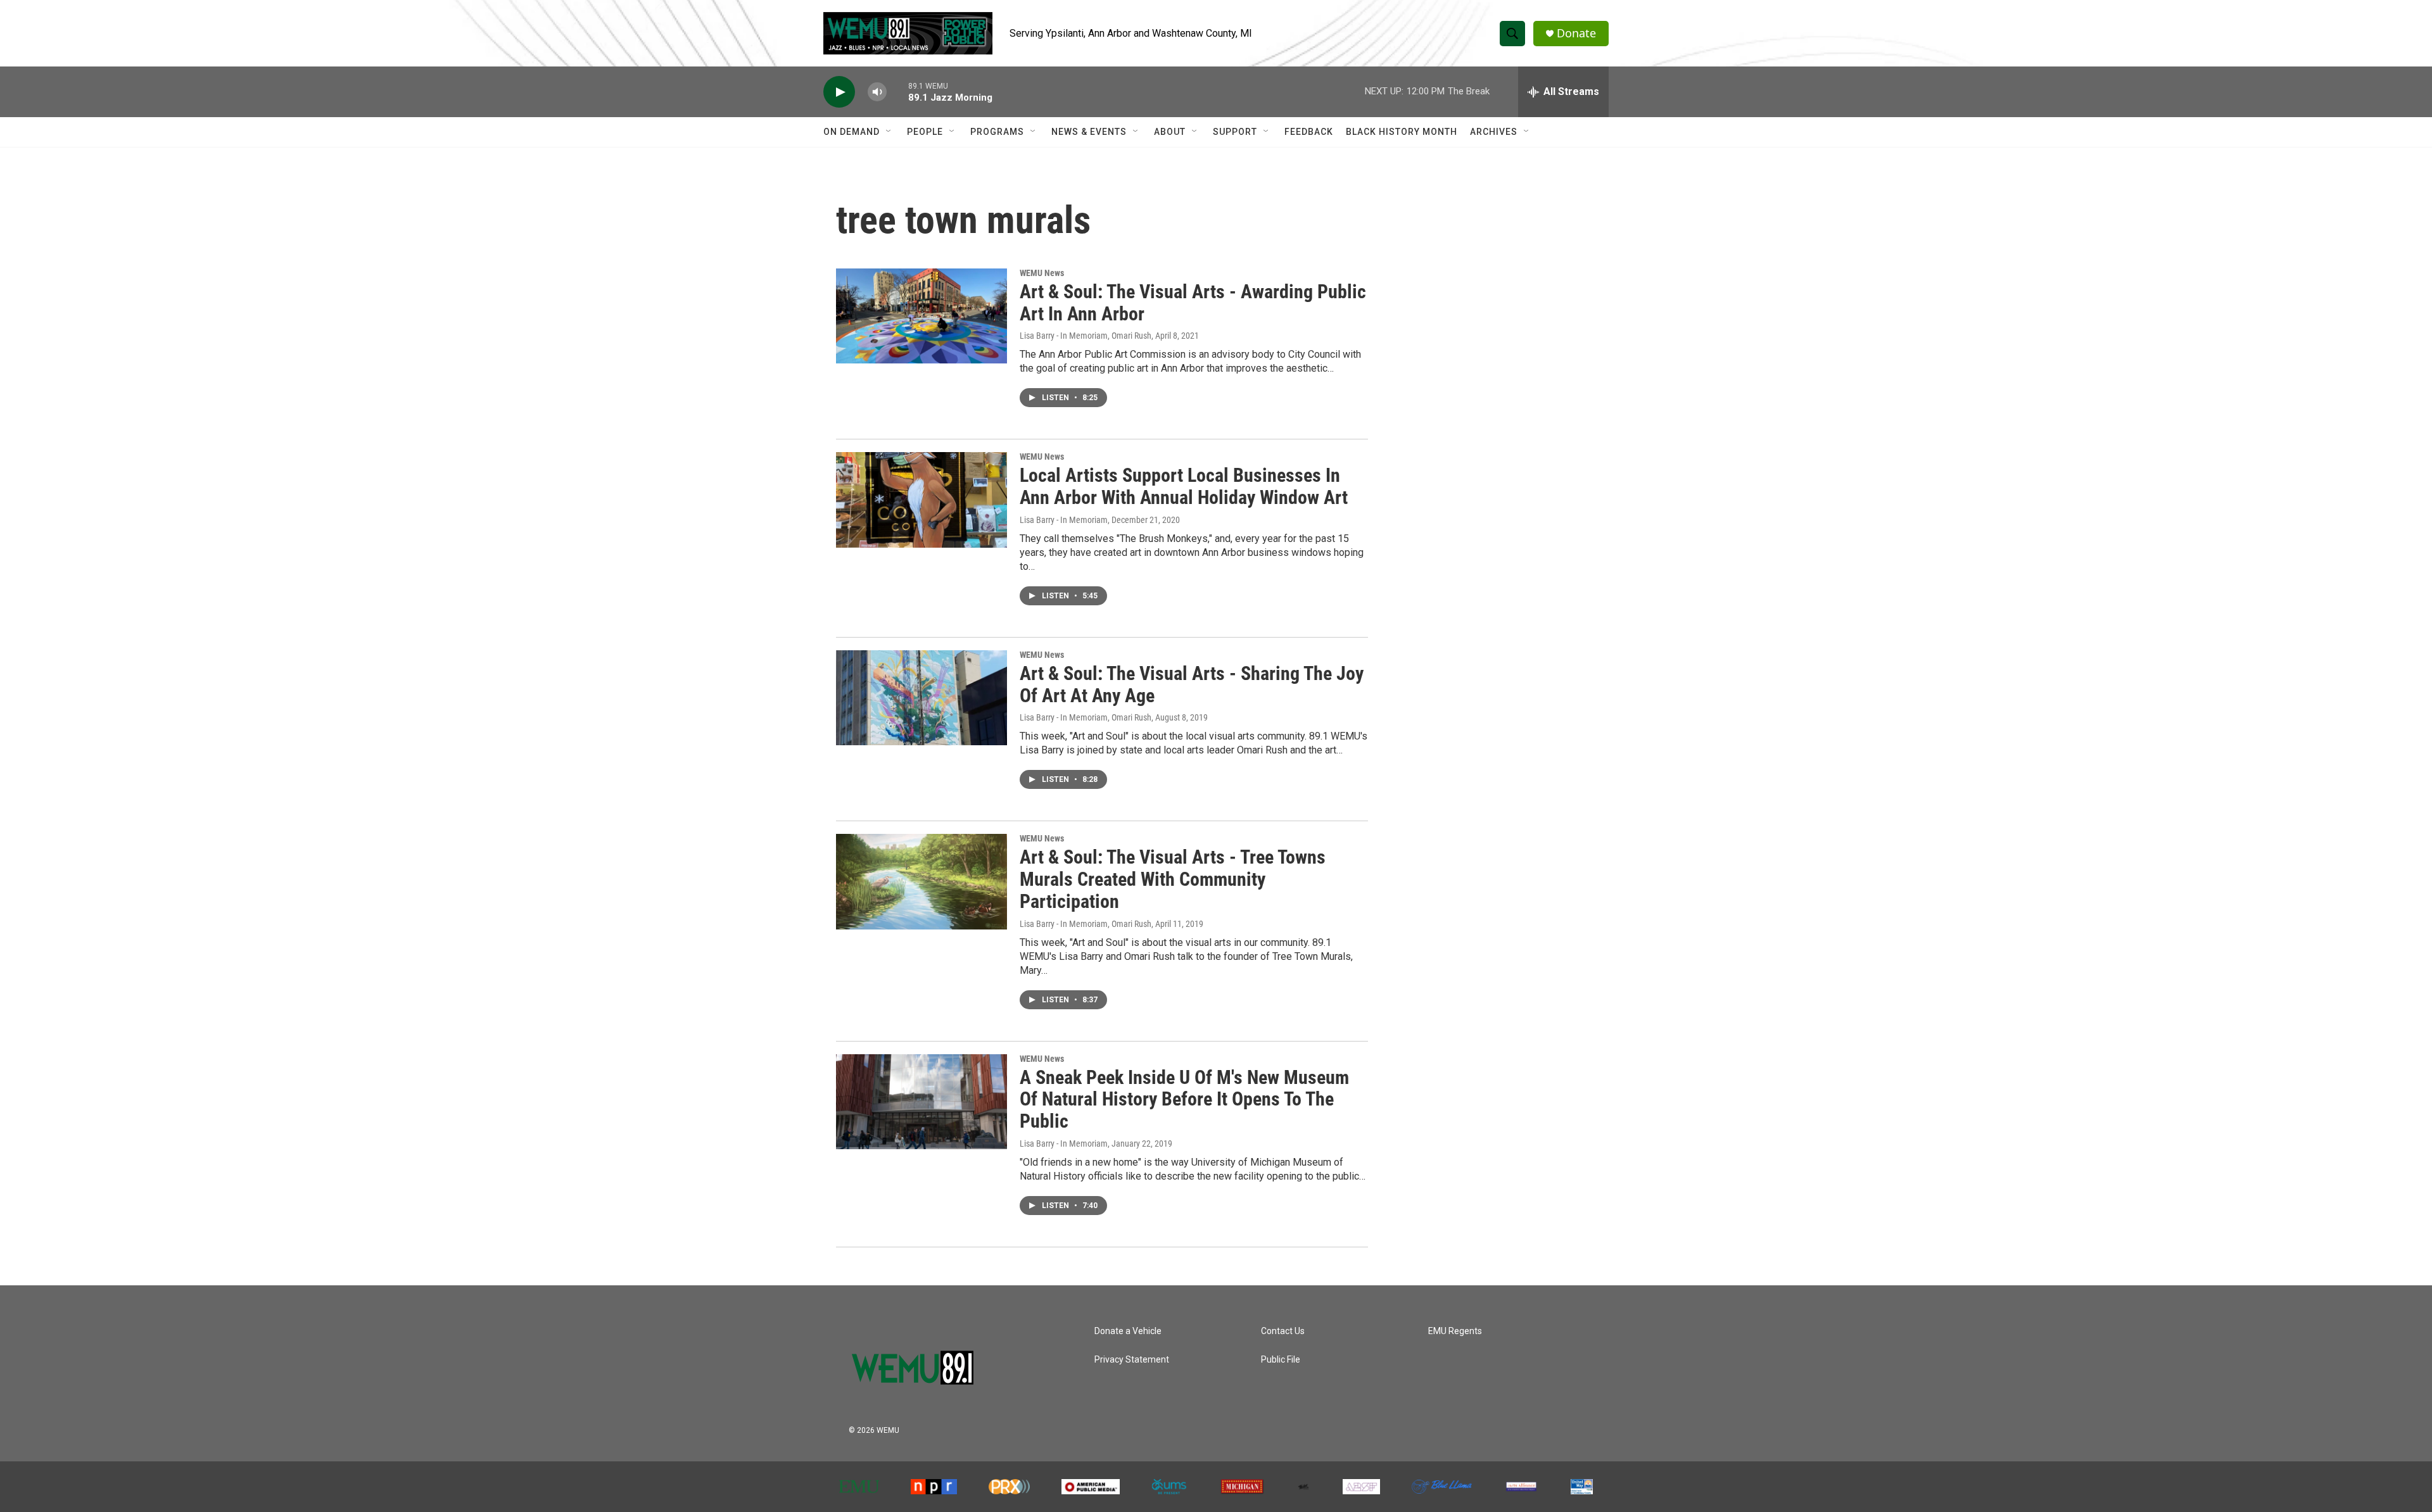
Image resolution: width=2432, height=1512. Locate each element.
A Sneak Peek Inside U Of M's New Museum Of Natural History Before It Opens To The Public (1184, 1099)
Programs (997, 132)
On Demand (852, 132)
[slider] (897, 91)
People (925, 132)
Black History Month (1402, 132)
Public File (1281, 1360)
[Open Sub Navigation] (889, 132)
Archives (1494, 132)
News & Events (1089, 132)
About (1170, 132)
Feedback (1309, 132)
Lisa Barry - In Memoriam (1064, 520)
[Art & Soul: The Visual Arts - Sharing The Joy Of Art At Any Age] (921, 698)
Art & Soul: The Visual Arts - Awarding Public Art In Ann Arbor (1193, 303)
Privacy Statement (1132, 1360)
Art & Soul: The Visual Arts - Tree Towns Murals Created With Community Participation (1173, 879)
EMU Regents (1455, 1331)
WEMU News (1042, 273)
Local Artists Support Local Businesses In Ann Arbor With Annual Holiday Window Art (1184, 486)
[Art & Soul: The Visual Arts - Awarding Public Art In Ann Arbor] (921, 316)
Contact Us (1283, 1331)
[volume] (877, 92)
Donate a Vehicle (1128, 1331)
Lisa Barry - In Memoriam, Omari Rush (1086, 336)
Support (1235, 132)
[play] (839, 92)
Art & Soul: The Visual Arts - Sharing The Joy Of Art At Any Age (1192, 684)
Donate (1576, 33)
